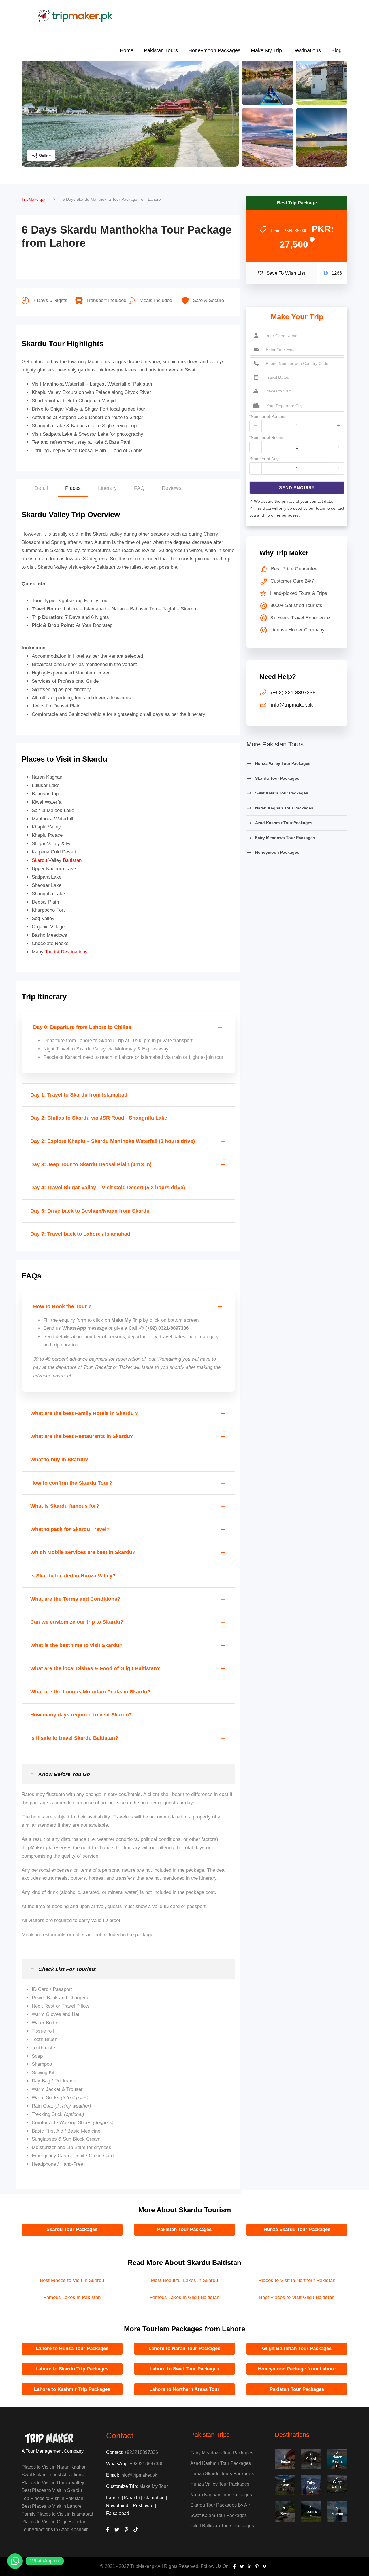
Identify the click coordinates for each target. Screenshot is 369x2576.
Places (73, 488)
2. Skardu (311, 2459)
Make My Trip (266, 50)
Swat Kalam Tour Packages (282, 793)
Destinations (307, 50)
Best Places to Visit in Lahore (52, 2506)
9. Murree (337, 2511)
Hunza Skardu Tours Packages (222, 2474)
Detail (41, 488)
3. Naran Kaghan (337, 2459)
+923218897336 (141, 2452)
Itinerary (107, 488)
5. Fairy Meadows (311, 2485)
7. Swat (285, 2511)
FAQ (139, 488)
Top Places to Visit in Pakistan (52, 2498)
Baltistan (72, 860)
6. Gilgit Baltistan (337, 2484)
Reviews (172, 488)
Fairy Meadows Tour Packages (285, 838)
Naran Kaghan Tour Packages (284, 808)
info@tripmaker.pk (139, 2475)
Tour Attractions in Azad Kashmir (55, 2529)
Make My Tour (154, 2486)
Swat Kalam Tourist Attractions (53, 2475)
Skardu (39, 860)
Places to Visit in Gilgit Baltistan (54, 2522)
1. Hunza (285, 2459)
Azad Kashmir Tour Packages (284, 823)
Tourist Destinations (66, 952)
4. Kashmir (285, 2485)
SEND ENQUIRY (297, 488)
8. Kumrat (311, 2511)
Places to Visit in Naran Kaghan (54, 2467)
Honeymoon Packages (214, 50)
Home (127, 50)
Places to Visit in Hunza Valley (53, 2483)
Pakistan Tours (161, 50)
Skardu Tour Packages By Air (220, 2505)
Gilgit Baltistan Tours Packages (222, 2526)
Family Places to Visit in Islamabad (57, 2514)
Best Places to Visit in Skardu (52, 2490)
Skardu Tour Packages (277, 778)
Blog (336, 50)
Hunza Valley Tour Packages (283, 763)
